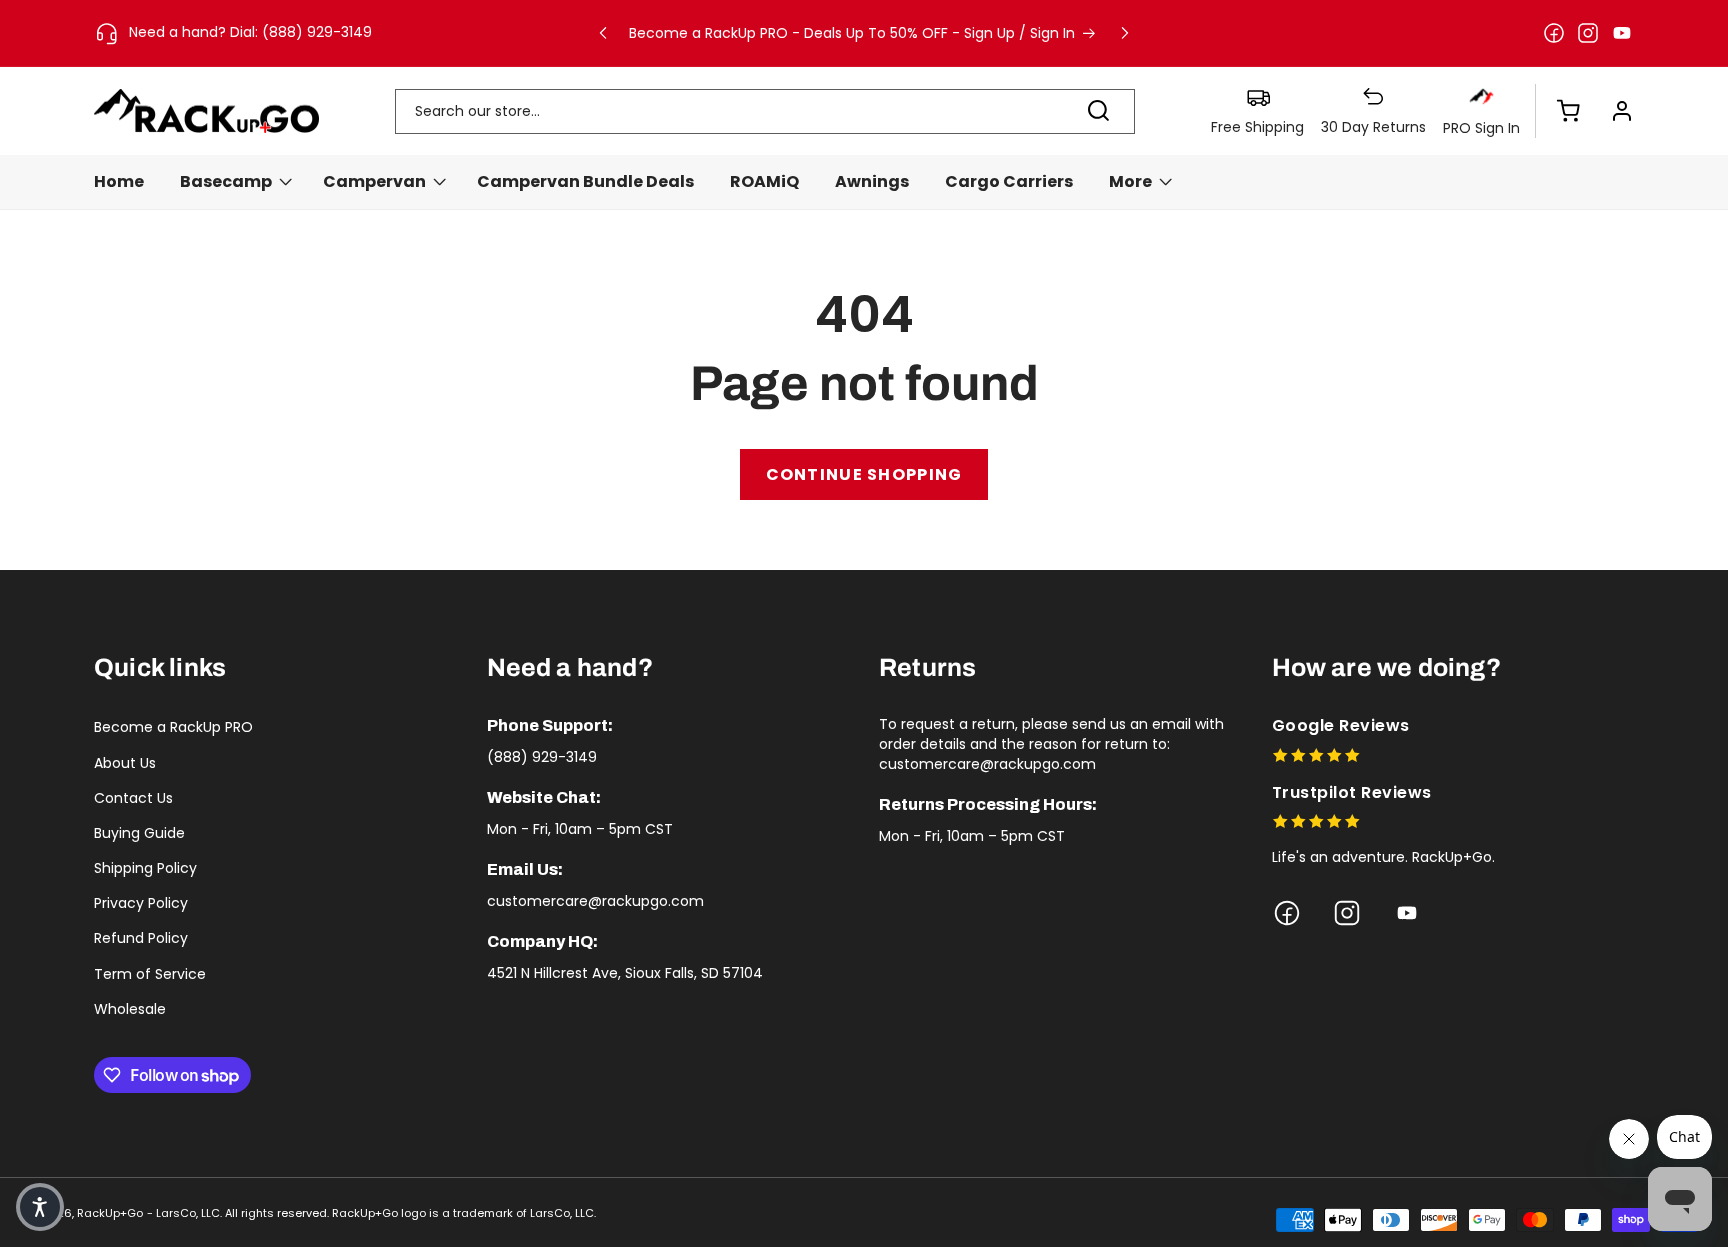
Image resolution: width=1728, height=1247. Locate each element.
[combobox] (765, 111)
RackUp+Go (110, 1213)
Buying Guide (139, 833)
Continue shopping (864, 474)
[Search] (1099, 111)
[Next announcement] (1125, 33)
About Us (125, 763)
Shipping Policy (145, 868)
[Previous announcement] (603, 33)
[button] (1558, 111)
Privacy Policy (141, 903)
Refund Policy (141, 938)
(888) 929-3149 (542, 757)
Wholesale (130, 1009)
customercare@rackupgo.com (595, 901)
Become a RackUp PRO (173, 727)
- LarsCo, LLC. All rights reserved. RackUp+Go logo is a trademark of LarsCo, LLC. (371, 1213)
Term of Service (150, 974)
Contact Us (133, 798)
